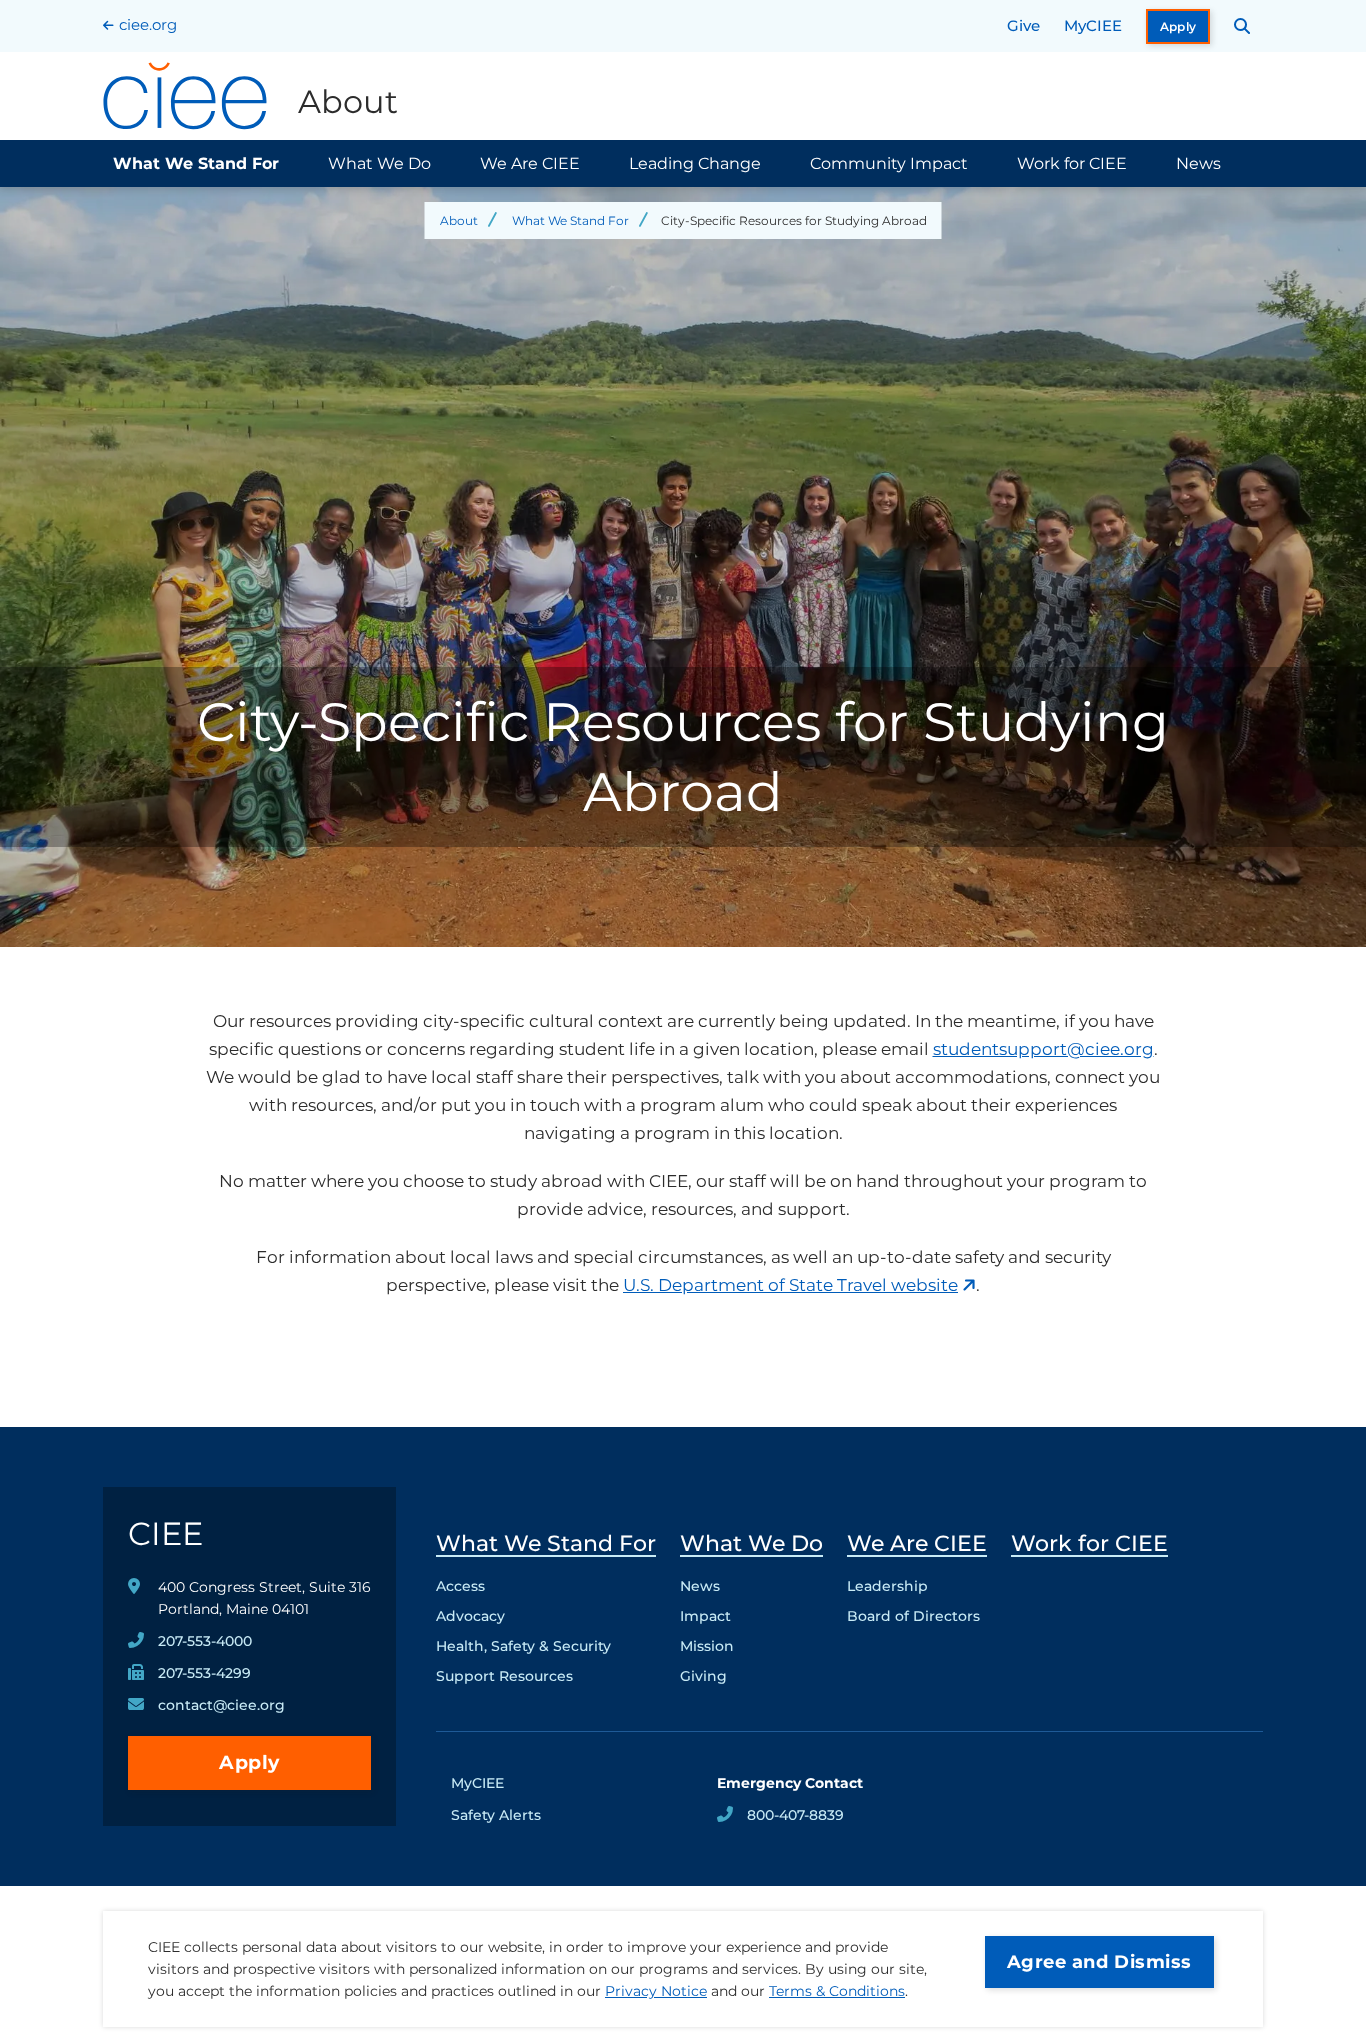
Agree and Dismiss (1099, 1962)
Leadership (887, 1586)
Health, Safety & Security (523, 1646)
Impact (705, 1616)
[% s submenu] (546, 1681)
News (1198, 163)
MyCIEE (1093, 25)
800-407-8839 (795, 1815)
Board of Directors (913, 1616)
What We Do (379, 163)
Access (460, 1586)
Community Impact (889, 163)
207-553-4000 (205, 1641)
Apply (1178, 26)
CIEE (165, 1533)
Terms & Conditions (837, 1991)
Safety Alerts (496, 1815)
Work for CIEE (1072, 163)
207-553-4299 (204, 1673)
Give (1023, 25)
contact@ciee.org (221, 1705)
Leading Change (695, 163)
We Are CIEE (530, 163)
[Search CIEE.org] (1242, 26)
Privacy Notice (656, 1991)
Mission (707, 1646)
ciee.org (148, 24)
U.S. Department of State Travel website (790, 1285)
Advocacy (470, 1616)
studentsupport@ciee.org (1043, 1049)
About (459, 220)
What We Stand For (196, 163)
